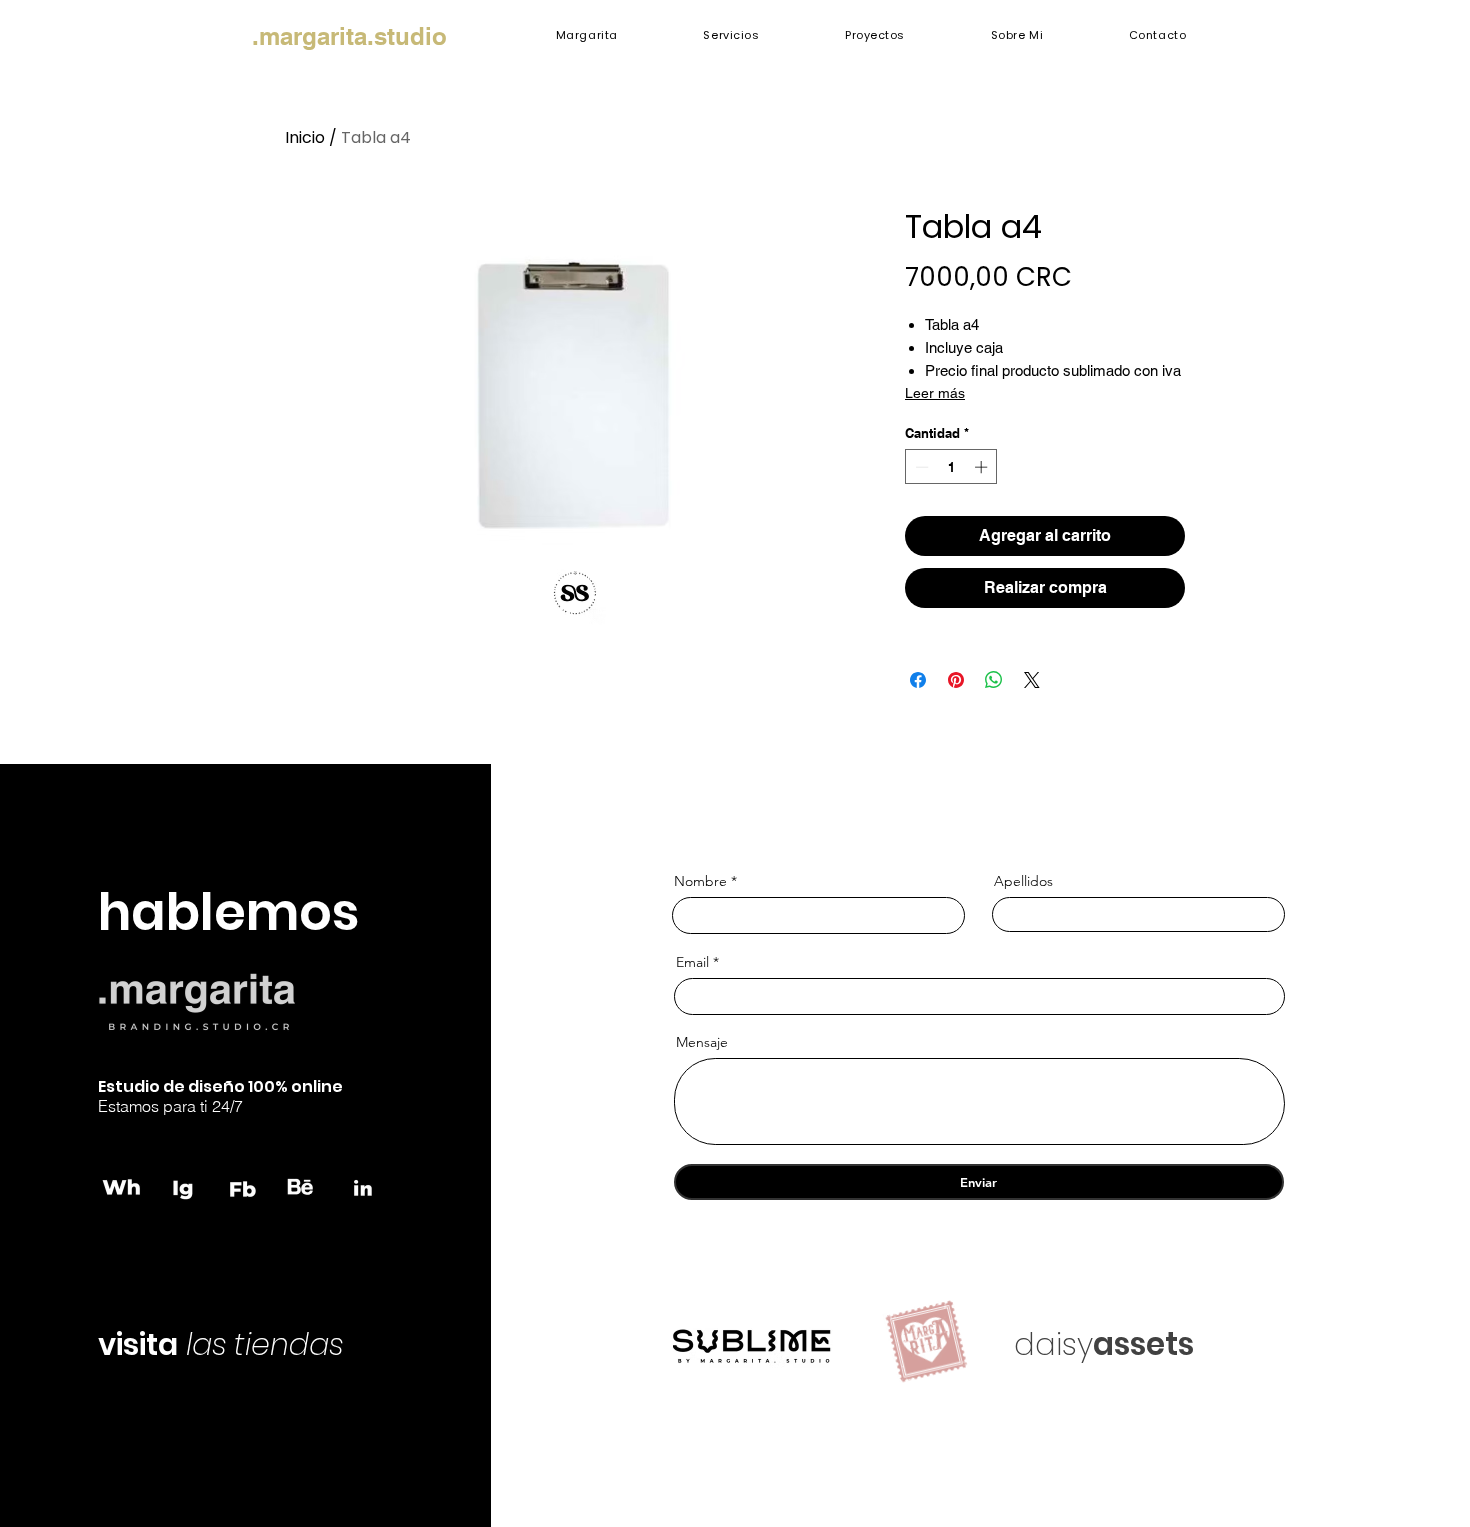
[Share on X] (1032, 680)
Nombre (700, 881)
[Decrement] (920, 467)
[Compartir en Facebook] (918, 680)
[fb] (243, 1187)
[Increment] (983, 467)
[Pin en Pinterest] (956, 680)
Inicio (305, 137)
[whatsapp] (123, 1187)
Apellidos (1023, 881)
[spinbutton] (951, 467)
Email (692, 962)
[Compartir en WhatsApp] (994, 680)
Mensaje (702, 1042)
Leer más (935, 393)
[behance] (303, 1187)
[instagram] (183, 1187)
